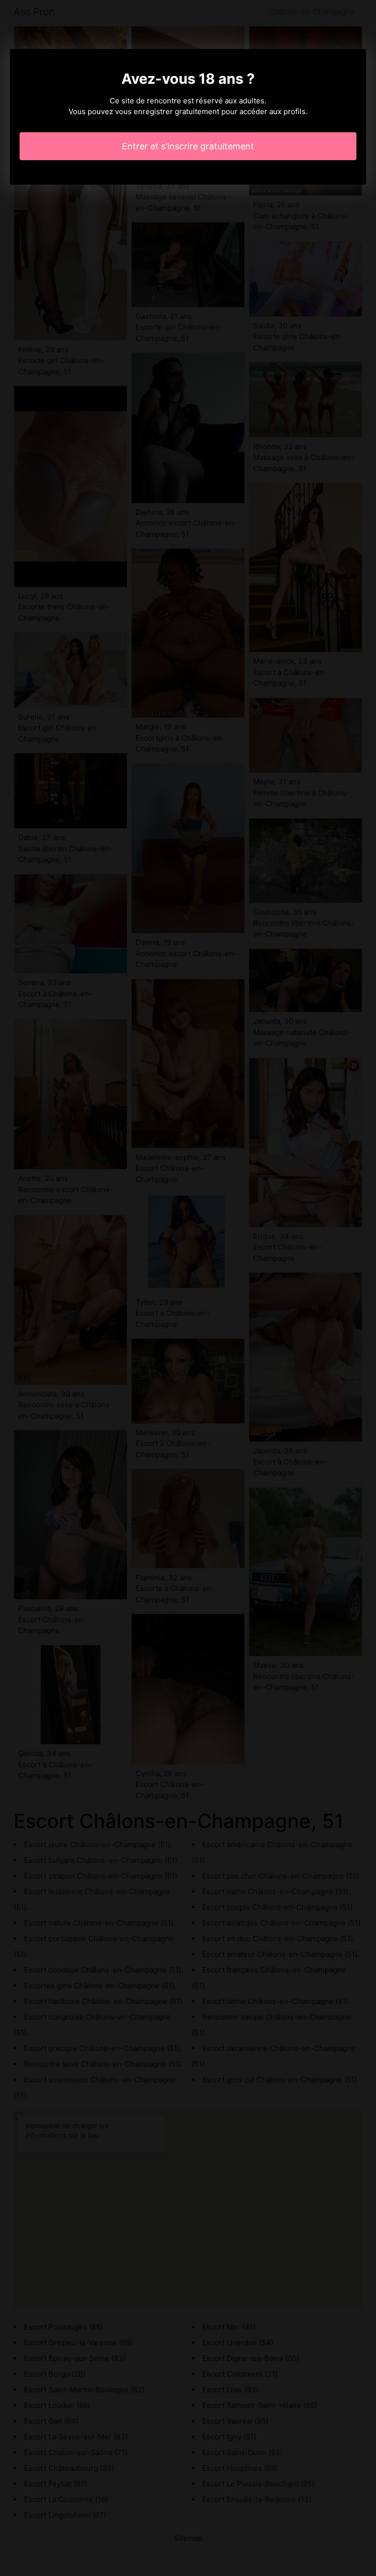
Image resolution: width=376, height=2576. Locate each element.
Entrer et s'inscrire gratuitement (188, 146)
